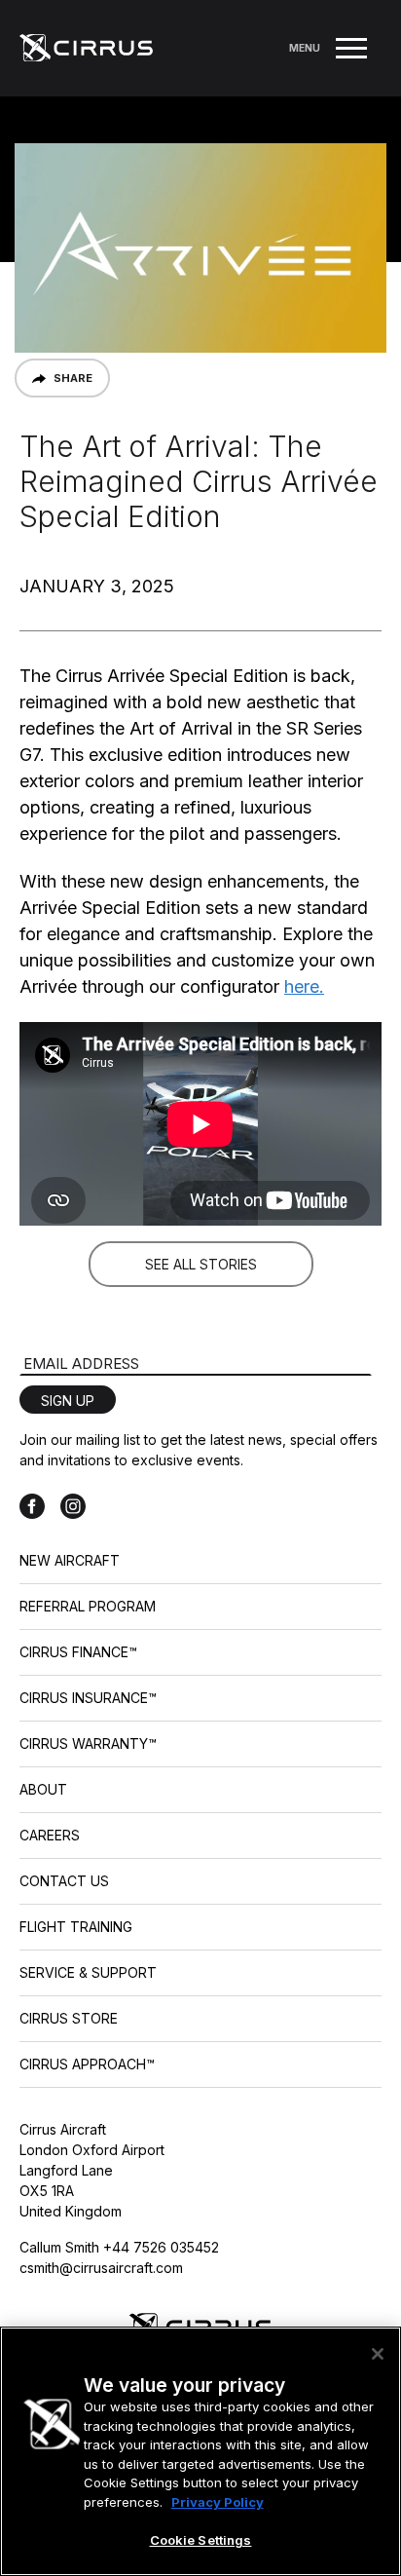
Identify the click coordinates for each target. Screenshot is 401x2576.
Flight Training (76, 1927)
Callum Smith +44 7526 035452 (119, 2247)
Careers (50, 1835)
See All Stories (201, 1264)
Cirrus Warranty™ (88, 1743)
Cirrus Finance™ (78, 1652)
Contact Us (64, 1881)
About (43, 1789)
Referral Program (88, 1606)
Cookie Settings (201, 2540)
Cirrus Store (69, 2018)
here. (304, 986)
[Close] (378, 2354)
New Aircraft (70, 1560)
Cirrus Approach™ (87, 2064)
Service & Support (88, 1972)
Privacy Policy (218, 2502)
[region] (200, 2451)
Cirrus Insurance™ (88, 1698)
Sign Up (68, 1401)
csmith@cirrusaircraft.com (101, 2268)
